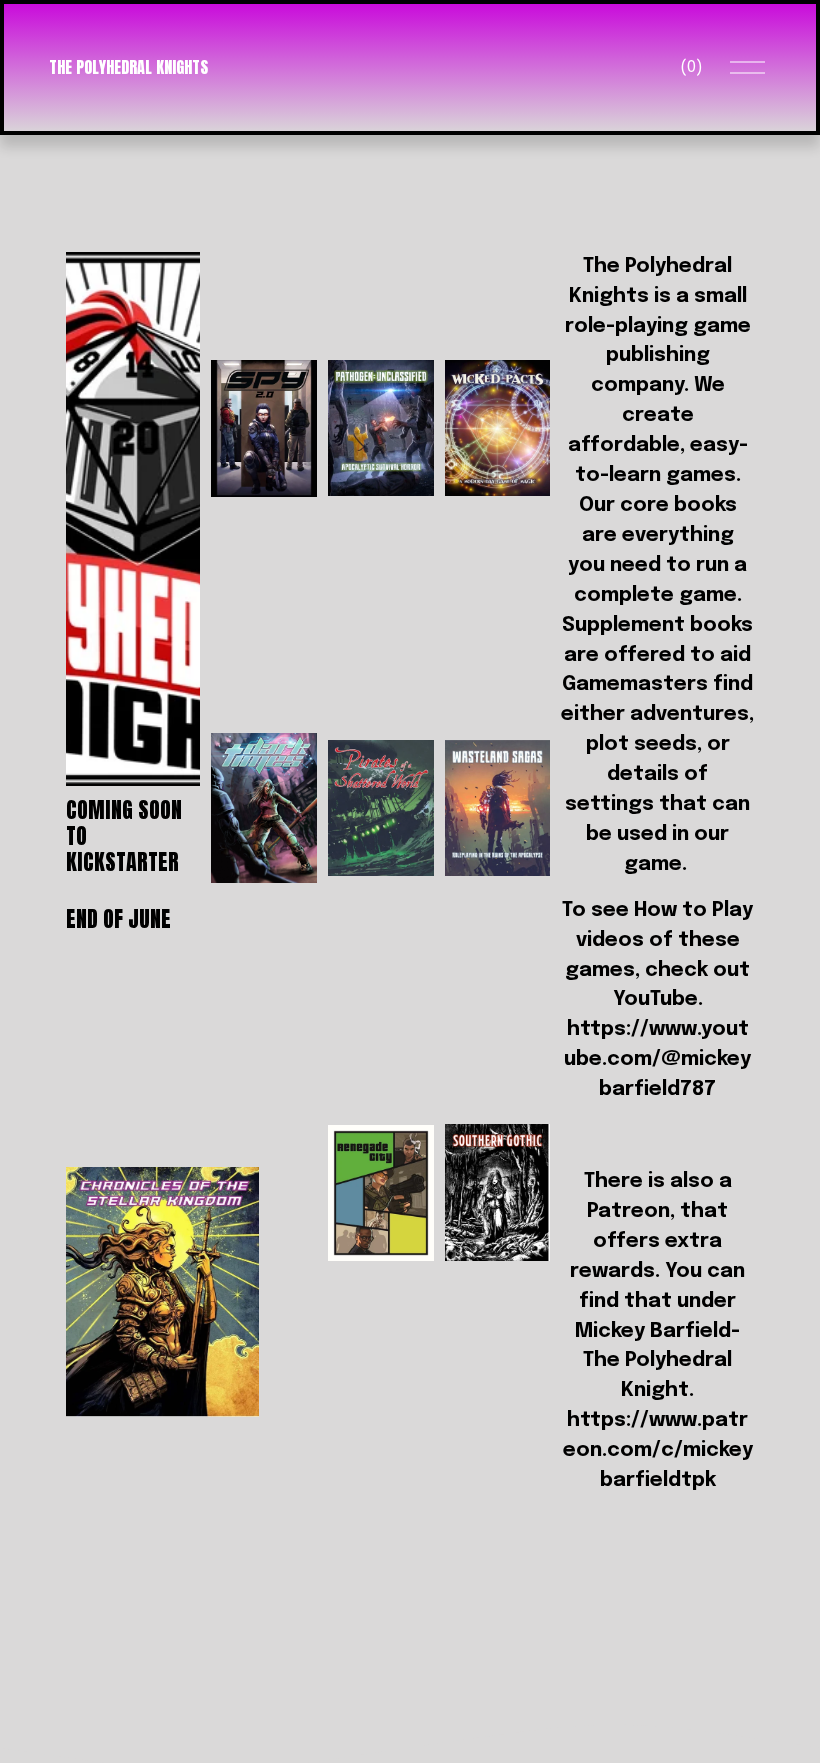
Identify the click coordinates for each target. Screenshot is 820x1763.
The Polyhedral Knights (128, 67)
